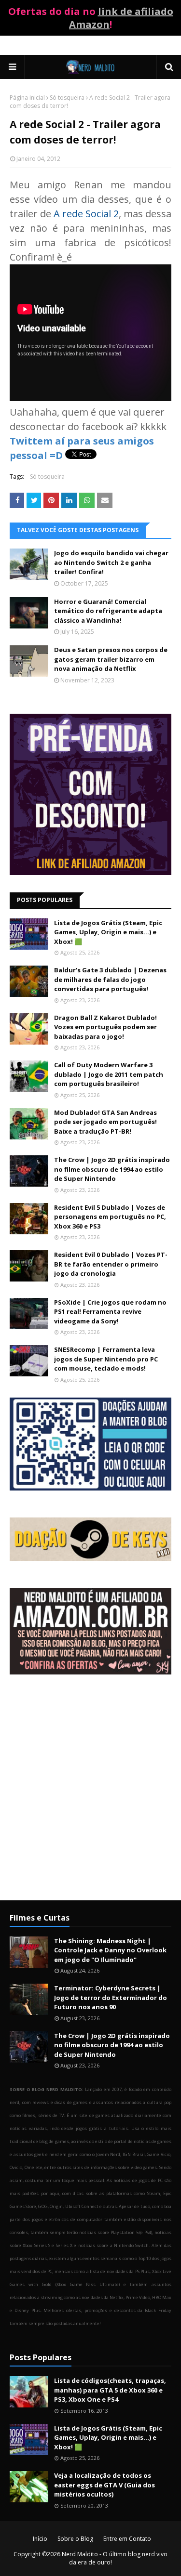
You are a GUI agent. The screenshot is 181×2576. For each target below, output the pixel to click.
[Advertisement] (90, 1795)
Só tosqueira (67, 98)
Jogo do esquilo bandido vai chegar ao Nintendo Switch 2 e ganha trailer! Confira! (111, 562)
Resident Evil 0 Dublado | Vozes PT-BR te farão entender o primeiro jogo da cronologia (111, 1264)
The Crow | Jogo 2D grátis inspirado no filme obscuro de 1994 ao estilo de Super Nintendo (112, 1169)
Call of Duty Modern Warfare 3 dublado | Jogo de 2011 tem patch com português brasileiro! (109, 1074)
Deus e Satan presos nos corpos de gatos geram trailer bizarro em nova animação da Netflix (111, 659)
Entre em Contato (127, 2539)
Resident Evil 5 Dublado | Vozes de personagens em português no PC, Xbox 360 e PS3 (110, 1217)
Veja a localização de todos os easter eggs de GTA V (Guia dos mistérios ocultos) (104, 2485)
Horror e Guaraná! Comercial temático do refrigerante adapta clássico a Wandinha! (108, 611)
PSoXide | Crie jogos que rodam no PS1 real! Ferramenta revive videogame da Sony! (110, 1312)
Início (40, 2539)
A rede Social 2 (86, 214)
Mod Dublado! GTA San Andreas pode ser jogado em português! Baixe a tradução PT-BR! (105, 1122)
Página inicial (27, 98)
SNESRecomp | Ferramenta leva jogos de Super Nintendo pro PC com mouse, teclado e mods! (106, 1359)
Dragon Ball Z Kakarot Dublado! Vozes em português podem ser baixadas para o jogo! (105, 1027)
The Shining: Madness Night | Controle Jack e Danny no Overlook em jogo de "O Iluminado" (110, 1950)
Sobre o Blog (75, 2539)
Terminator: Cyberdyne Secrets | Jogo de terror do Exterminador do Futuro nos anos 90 (111, 1997)
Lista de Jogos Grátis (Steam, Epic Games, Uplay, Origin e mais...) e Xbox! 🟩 (108, 932)
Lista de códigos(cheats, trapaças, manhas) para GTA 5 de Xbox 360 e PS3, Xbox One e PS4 (110, 2390)
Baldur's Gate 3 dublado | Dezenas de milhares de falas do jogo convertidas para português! (110, 979)
